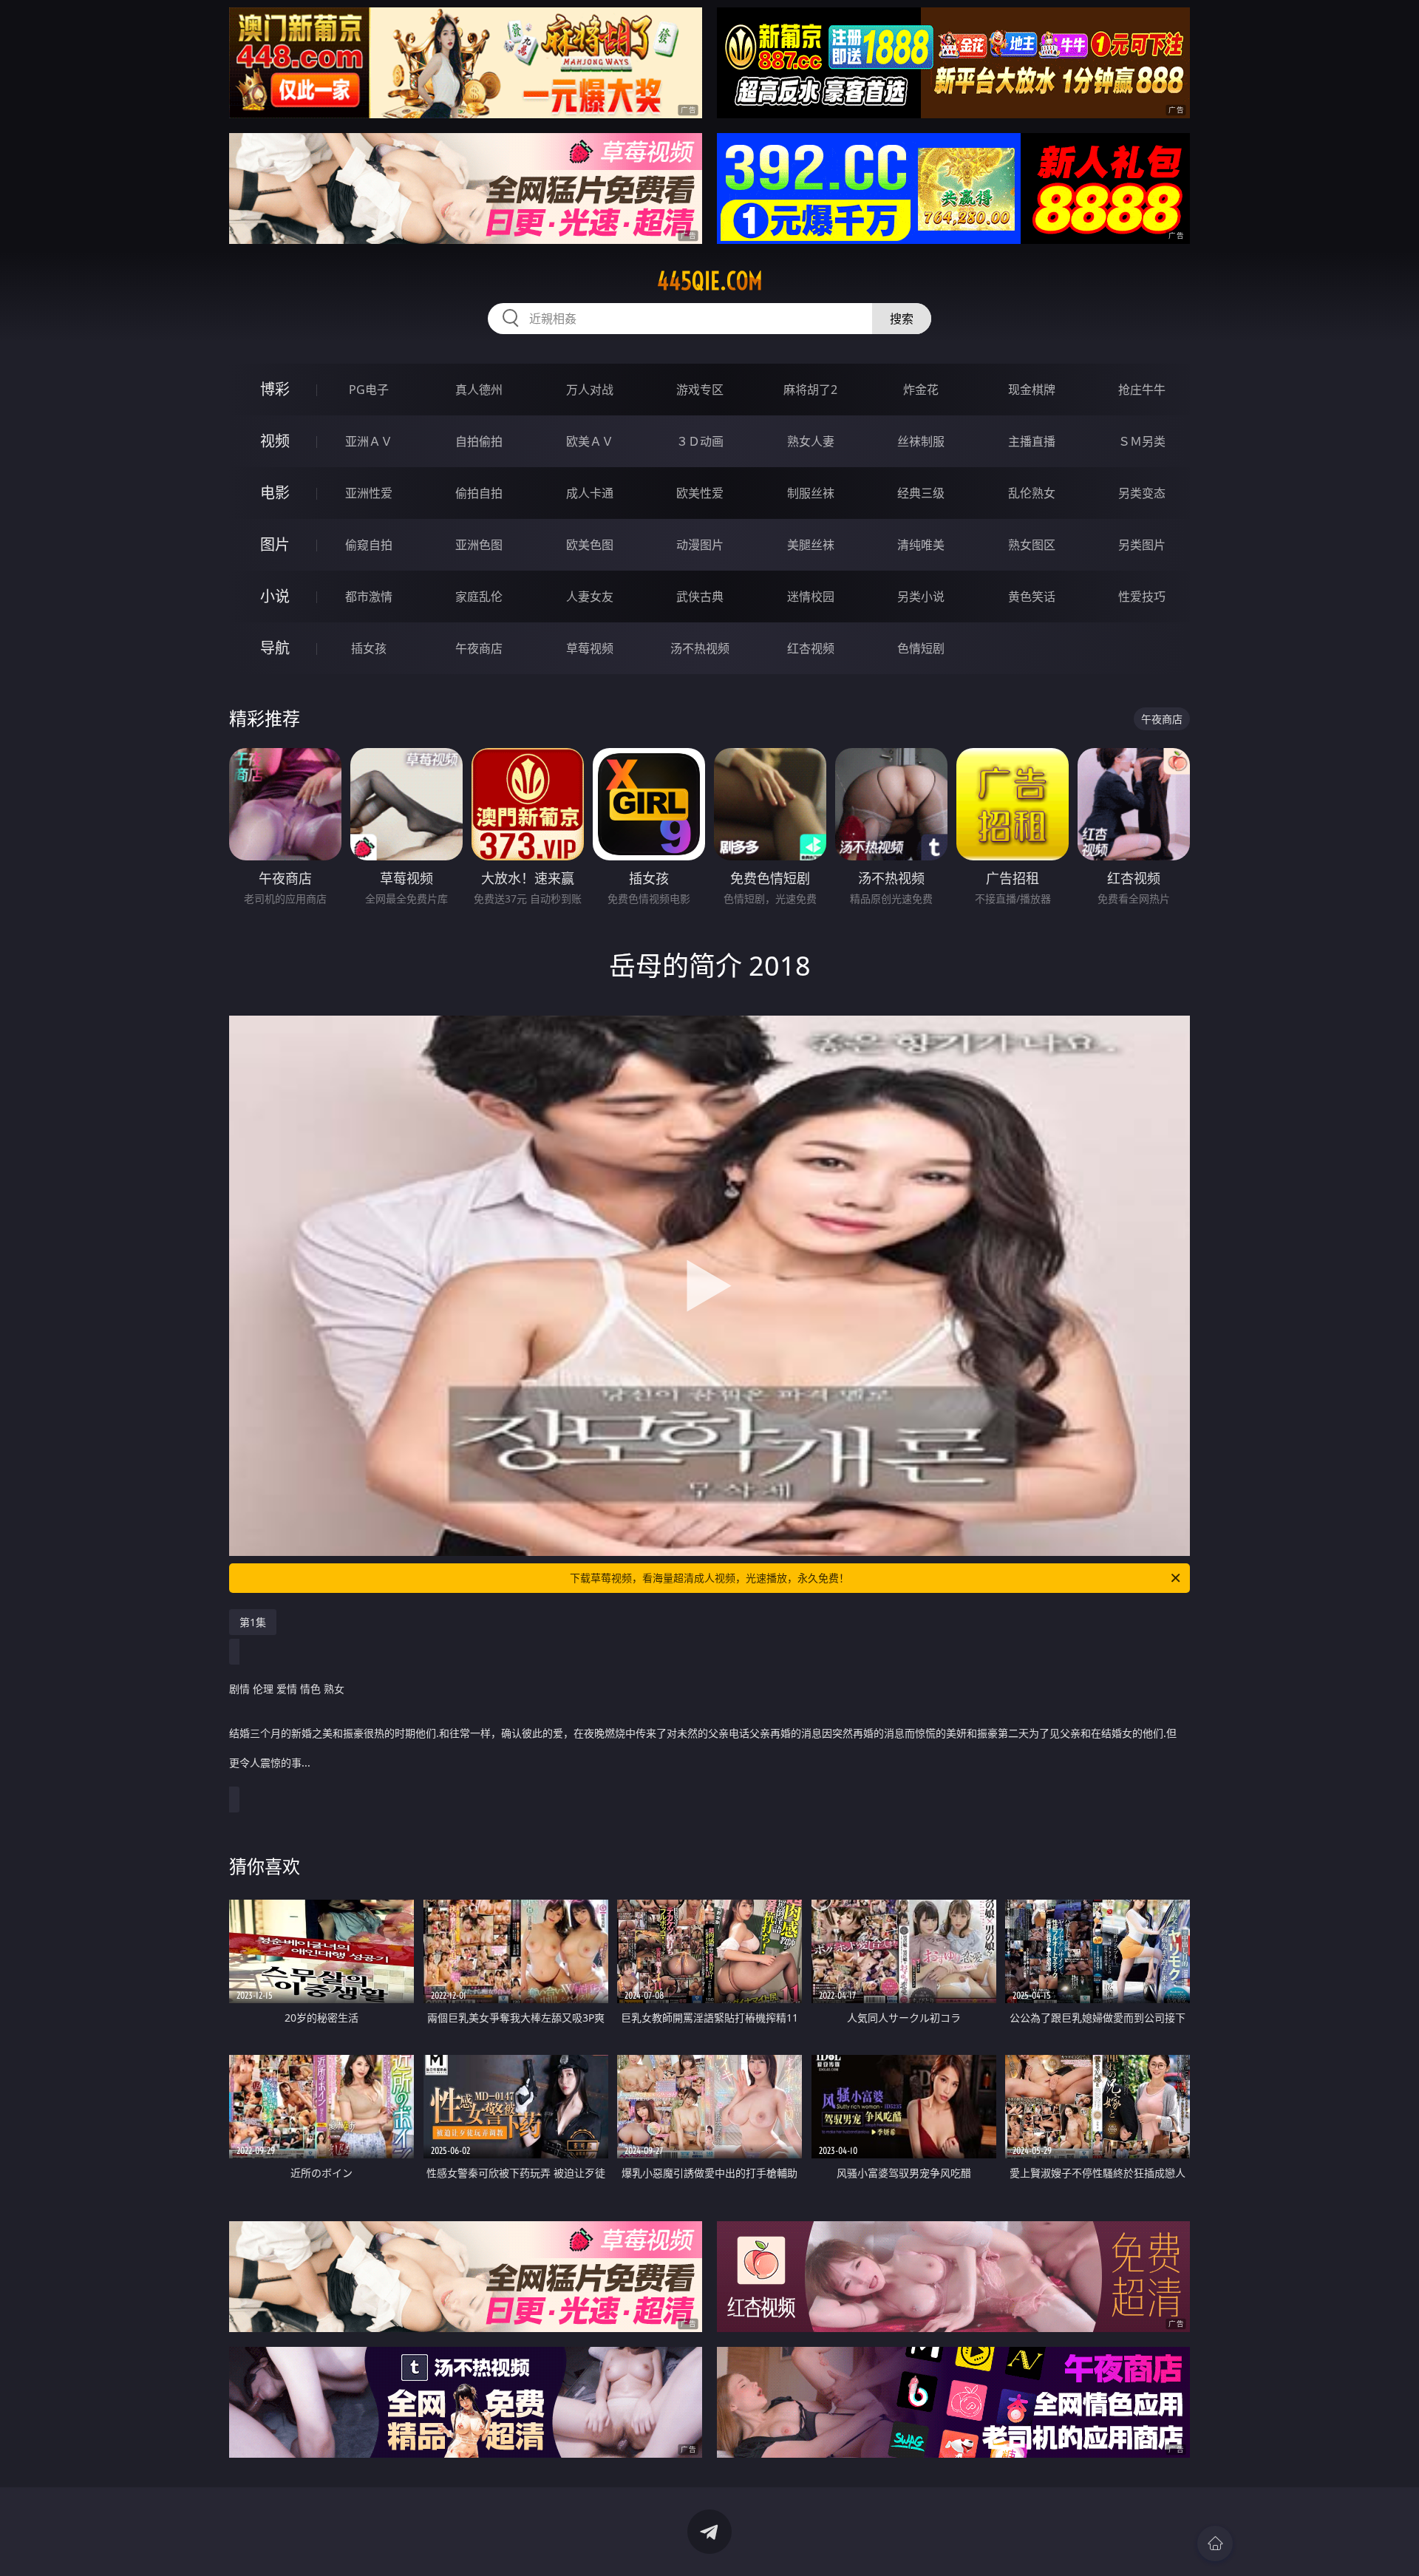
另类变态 (1142, 493)
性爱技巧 (1142, 597)
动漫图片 (700, 545)
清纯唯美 (921, 545)
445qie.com (710, 281)
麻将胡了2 (810, 390)
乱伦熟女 (1032, 493)
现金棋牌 (1032, 390)
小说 (275, 596)
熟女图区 (1032, 545)
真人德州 (479, 390)
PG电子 (369, 390)
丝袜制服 (921, 441)
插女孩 (369, 648)
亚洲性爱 (369, 493)
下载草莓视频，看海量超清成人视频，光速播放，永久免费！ (709, 1578)
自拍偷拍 (479, 441)
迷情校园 (811, 597)
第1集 (253, 1622)
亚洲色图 (479, 545)
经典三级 (921, 493)
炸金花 (921, 390)
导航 (275, 648)
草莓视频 (590, 648)
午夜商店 (479, 648)
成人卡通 (590, 493)
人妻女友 (590, 597)
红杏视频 (811, 648)
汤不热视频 (700, 648)
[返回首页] (1215, 2543)
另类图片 (1142, 545)
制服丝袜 (811, 493)
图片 (275, 544)
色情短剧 (921, 648)
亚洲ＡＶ (369, 441)
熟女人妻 (811, 441)
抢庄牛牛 (1142, 390)
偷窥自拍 (369, 545)
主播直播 (1032, 441)
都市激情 (369, 597)
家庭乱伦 (479, 597)
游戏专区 (700, 390)
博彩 (275, 389)
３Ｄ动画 (700, 441)
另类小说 (921, 597)
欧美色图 (590, 545)
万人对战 (590, 390)
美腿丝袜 (811, 545)
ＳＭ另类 (1142, 441)
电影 (275, 493)
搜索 (902, 319)
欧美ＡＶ (590, 441)
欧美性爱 (700, 493)
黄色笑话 (1032, 597)
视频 (275, 441)
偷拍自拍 (479, 493)
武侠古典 (700, 597)
